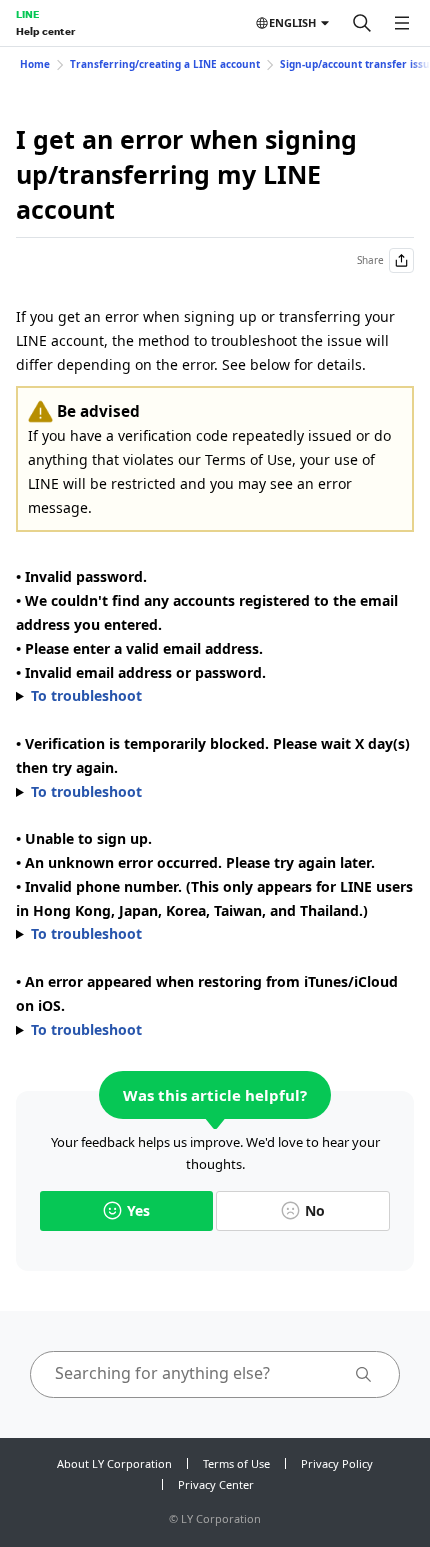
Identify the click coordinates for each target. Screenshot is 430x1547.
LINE (27, 14)
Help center (45, 31)
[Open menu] (402, 23)
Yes (138, 1210)
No (315, 1210)
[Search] (362, 23)
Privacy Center (216, 1484)
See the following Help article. (194, 1031)
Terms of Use (236, 1463)
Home (35, 64)
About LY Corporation (114, 1463)
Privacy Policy (337, 1463)
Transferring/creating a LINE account (165, 64)
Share (370, 260)
